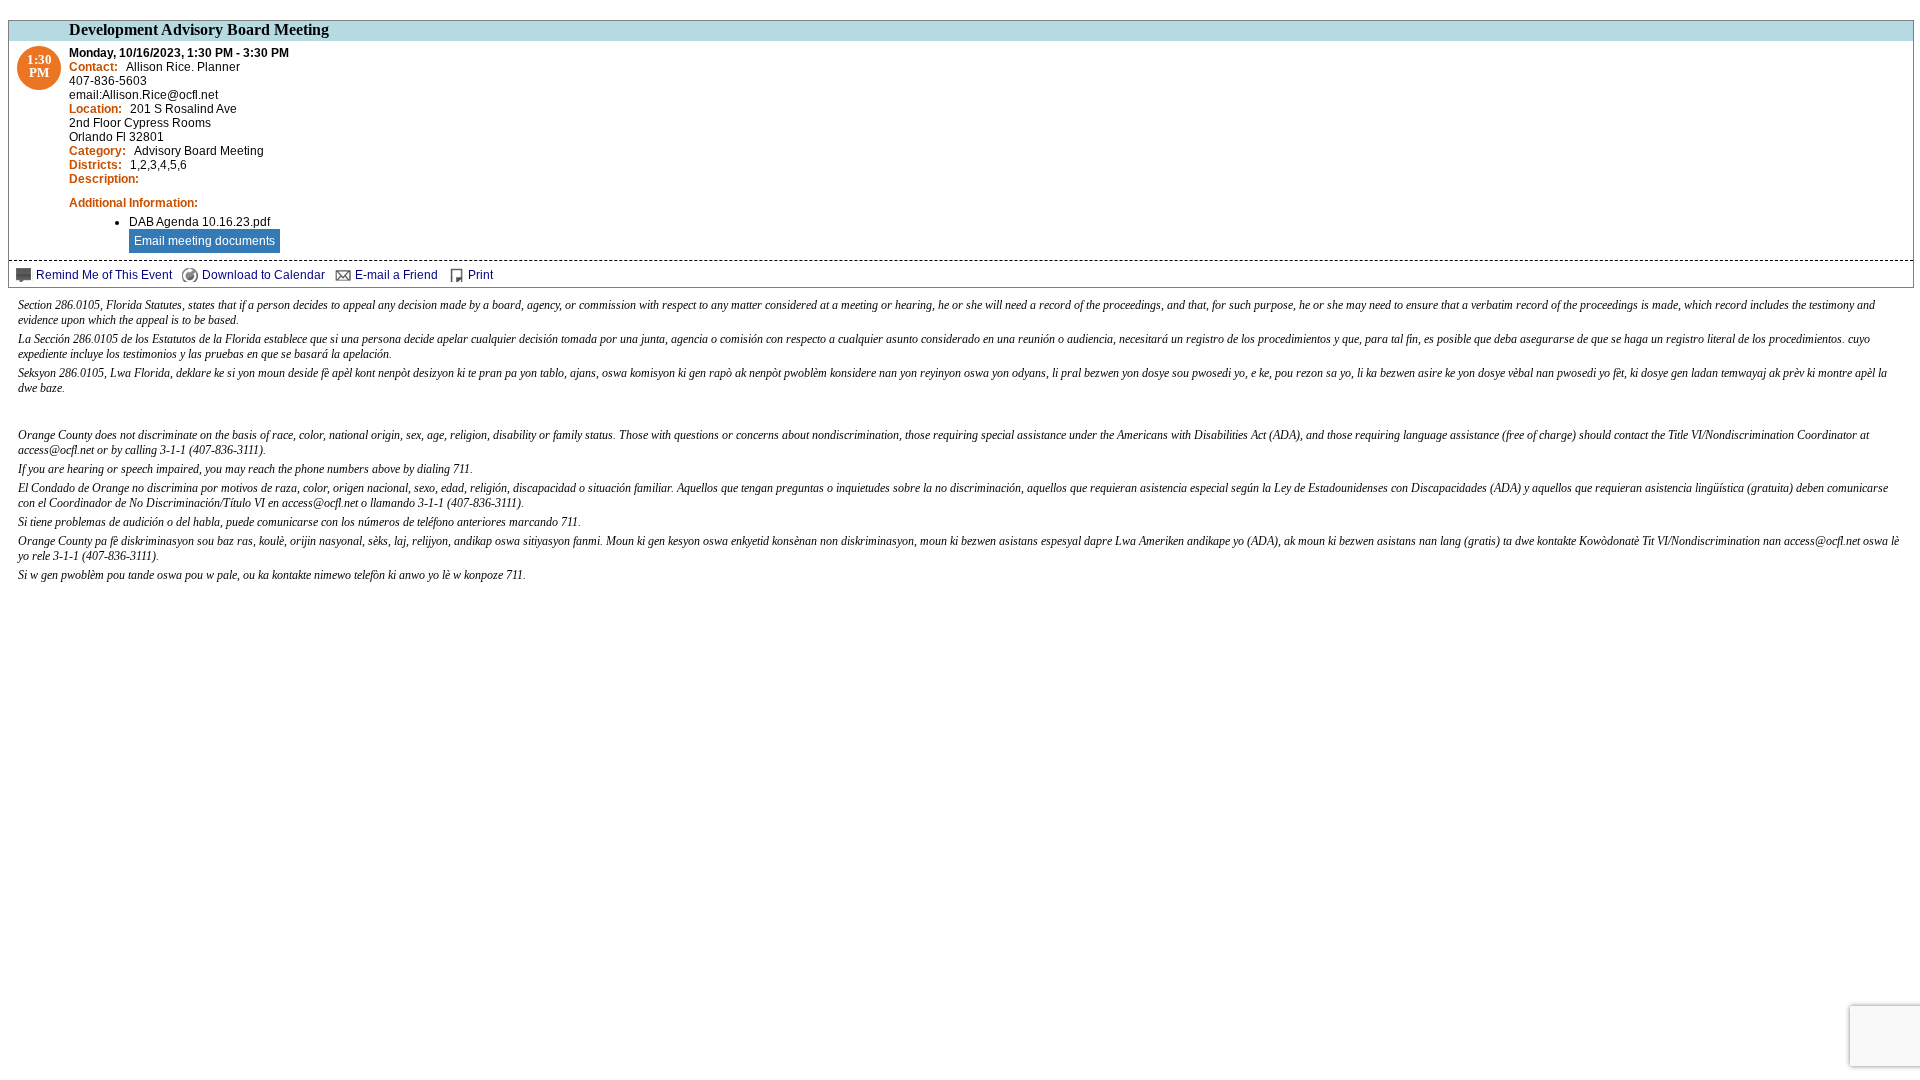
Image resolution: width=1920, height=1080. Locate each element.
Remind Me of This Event (104, 275)
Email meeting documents (204, 241)
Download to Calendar (263, 275)
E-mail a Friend (396, 275)
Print (480, 275)
